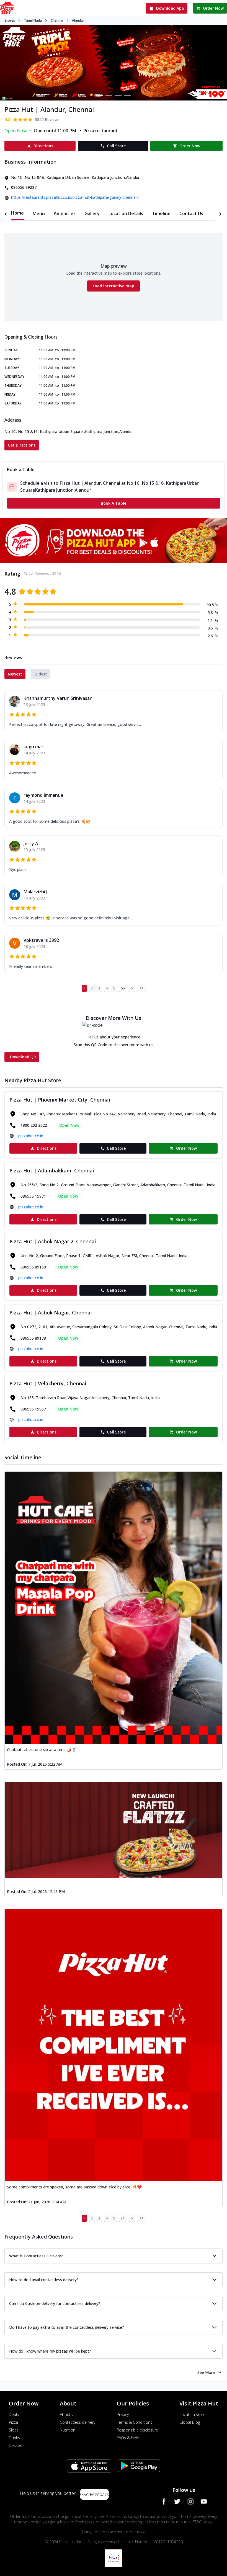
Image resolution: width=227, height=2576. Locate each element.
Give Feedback (94, 2494)
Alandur (78, 20)
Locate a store (192, 2414)
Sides (14, 2430)
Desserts (17, 2445)
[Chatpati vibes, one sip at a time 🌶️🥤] (114, 1608)
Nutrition (68, 2430)
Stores (10, 20)
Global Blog (190, 2422)
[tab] (17, 213)
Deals (14, 2414)
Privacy (123, 2414)
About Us (68, 2414)
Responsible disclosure (137, 2430)
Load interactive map (114, 286)
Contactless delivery (78, 2422)
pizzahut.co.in (31, 1136)
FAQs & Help (128, 2438)
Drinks (14, 2438)
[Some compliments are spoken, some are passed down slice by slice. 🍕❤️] (114, 2045)
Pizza (13, 2422)
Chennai (57, 20)
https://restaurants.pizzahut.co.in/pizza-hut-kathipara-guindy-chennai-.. (75, 197)
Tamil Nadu (33, 20)
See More (206, 2372)
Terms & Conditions (135, 2422)
